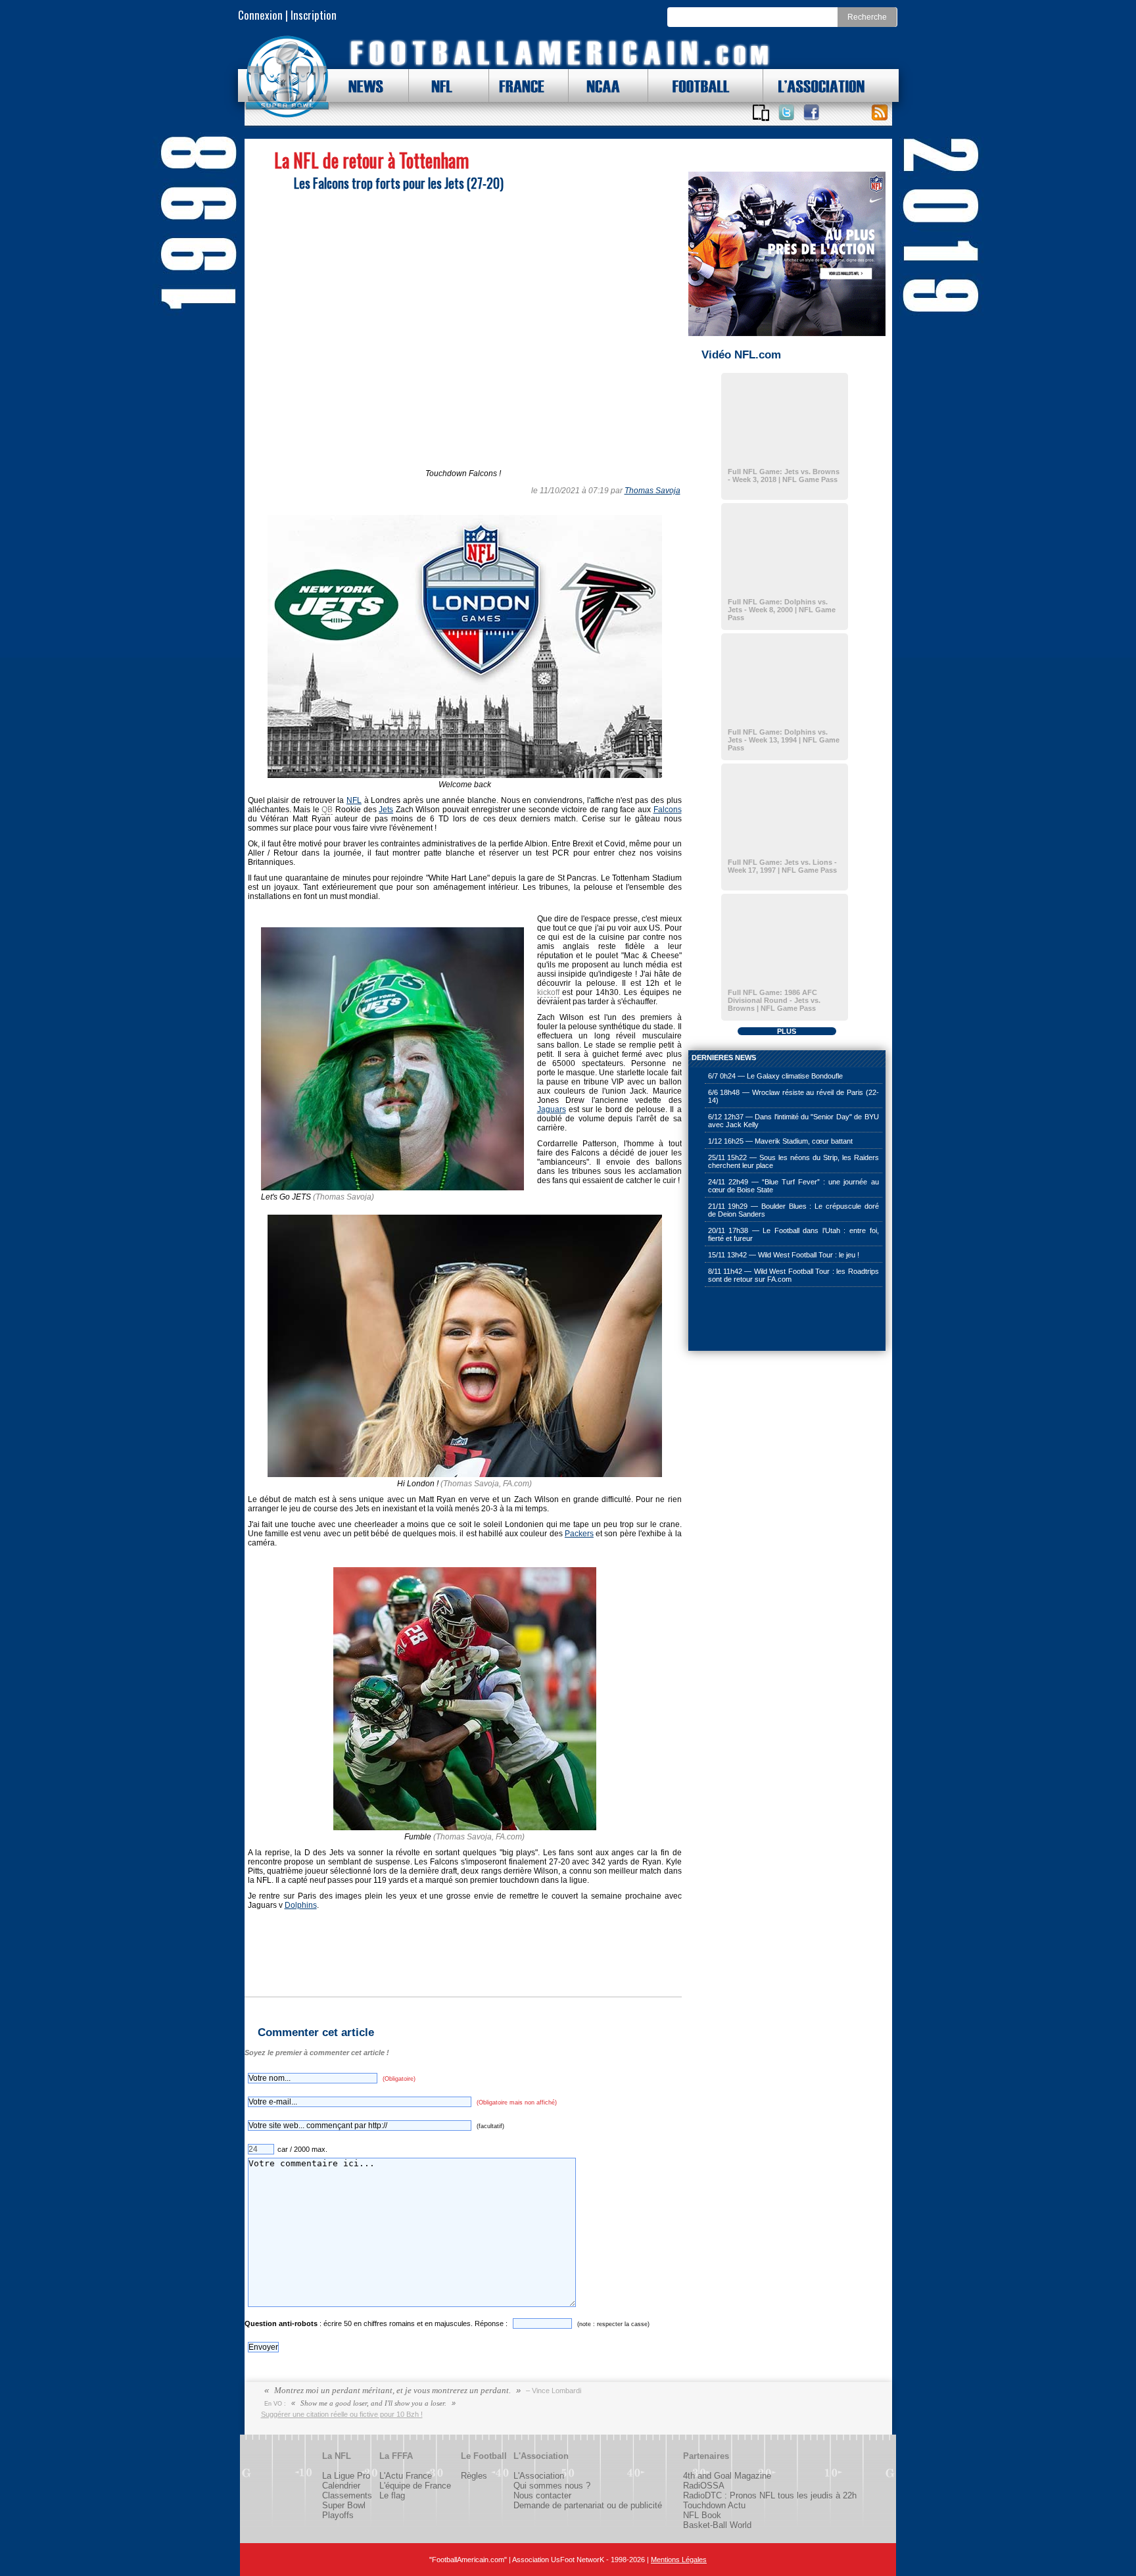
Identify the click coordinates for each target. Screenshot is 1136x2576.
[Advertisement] (754, 1320)
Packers (579, 1534)
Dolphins (301, 1905)
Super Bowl (344, 2505)
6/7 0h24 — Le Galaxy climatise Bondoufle (775, 1076)
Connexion (260, 15)
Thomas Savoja (652, 491)
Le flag (392, 2495)
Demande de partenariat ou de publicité (588, 2505)
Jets (386, 810)
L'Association (539, 2476)
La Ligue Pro (346, 2476)
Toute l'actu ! (880, 112)
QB (327, 810)
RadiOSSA (704, 2486)
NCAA (598, 85)
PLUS (787, 1031)
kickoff (548, 992)
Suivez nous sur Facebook (811, 112)
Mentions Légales (679, 2560)
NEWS (360, 85)
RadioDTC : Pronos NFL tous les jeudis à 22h (770, 2495)
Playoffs (338, 2515)
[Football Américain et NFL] (287, 77)
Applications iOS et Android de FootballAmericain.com (761, 112)
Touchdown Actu (714, 2505)
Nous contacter (542, 2495)
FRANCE (519, 85)
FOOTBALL (691, 85)
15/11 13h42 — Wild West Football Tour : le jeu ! (784, 1255)
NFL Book (702, 2515)
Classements (347, 2495)
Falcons (668, 810)
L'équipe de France (415, 2486)
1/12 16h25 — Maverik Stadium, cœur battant (780, 1141)
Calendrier (341, 2486)
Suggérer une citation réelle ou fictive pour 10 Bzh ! (342, 2414)
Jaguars (552, 1109)
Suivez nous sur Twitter (786, 112)
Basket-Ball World (717, 2525)
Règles (474, 2476)
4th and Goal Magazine (727, 2476)
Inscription (314, 15)
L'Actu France (406, 2476)
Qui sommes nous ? (552, 2486)
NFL (439, 85)
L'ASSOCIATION (814, 85)
